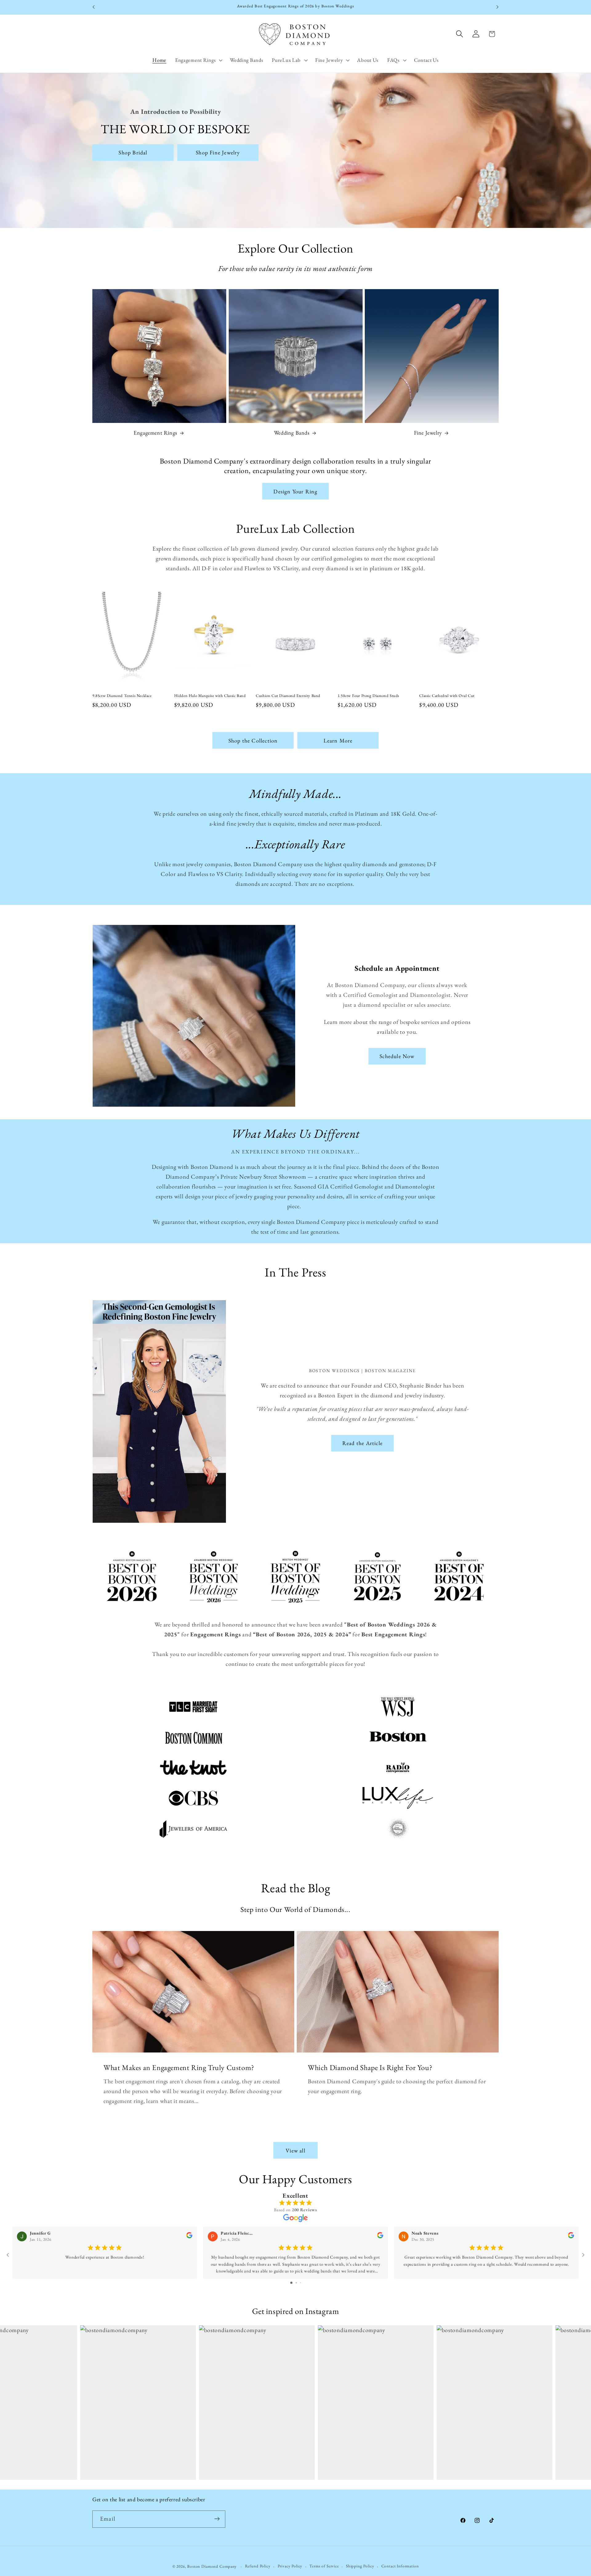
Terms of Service (324, 2566)
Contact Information (400, 2566)
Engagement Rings (155, 433)
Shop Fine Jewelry (218, 153)
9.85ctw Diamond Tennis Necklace (122, 695)
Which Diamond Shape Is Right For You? (370, 2067)
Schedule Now (397, 1056)
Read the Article (362, 1443)
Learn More (338, 741)
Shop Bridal (133, 153)
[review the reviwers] (189, 2237)
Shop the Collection (253, 741)
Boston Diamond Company (212, 2566)
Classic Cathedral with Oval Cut (447, 695)
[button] (198, 60)
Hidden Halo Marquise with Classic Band (210, 695)
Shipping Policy (360, 2566)
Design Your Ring (295, 491)
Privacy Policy (290, 2566)
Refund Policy (258, 2566)
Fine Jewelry (428, 433)
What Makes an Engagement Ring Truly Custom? (179, 2067)
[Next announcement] (497, 7)
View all (295, 2150)
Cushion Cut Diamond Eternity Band (288, 695)
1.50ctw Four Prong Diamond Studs (368, 695)
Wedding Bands (292, 433)
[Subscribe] (217, 2519)
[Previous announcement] (94, 7)
